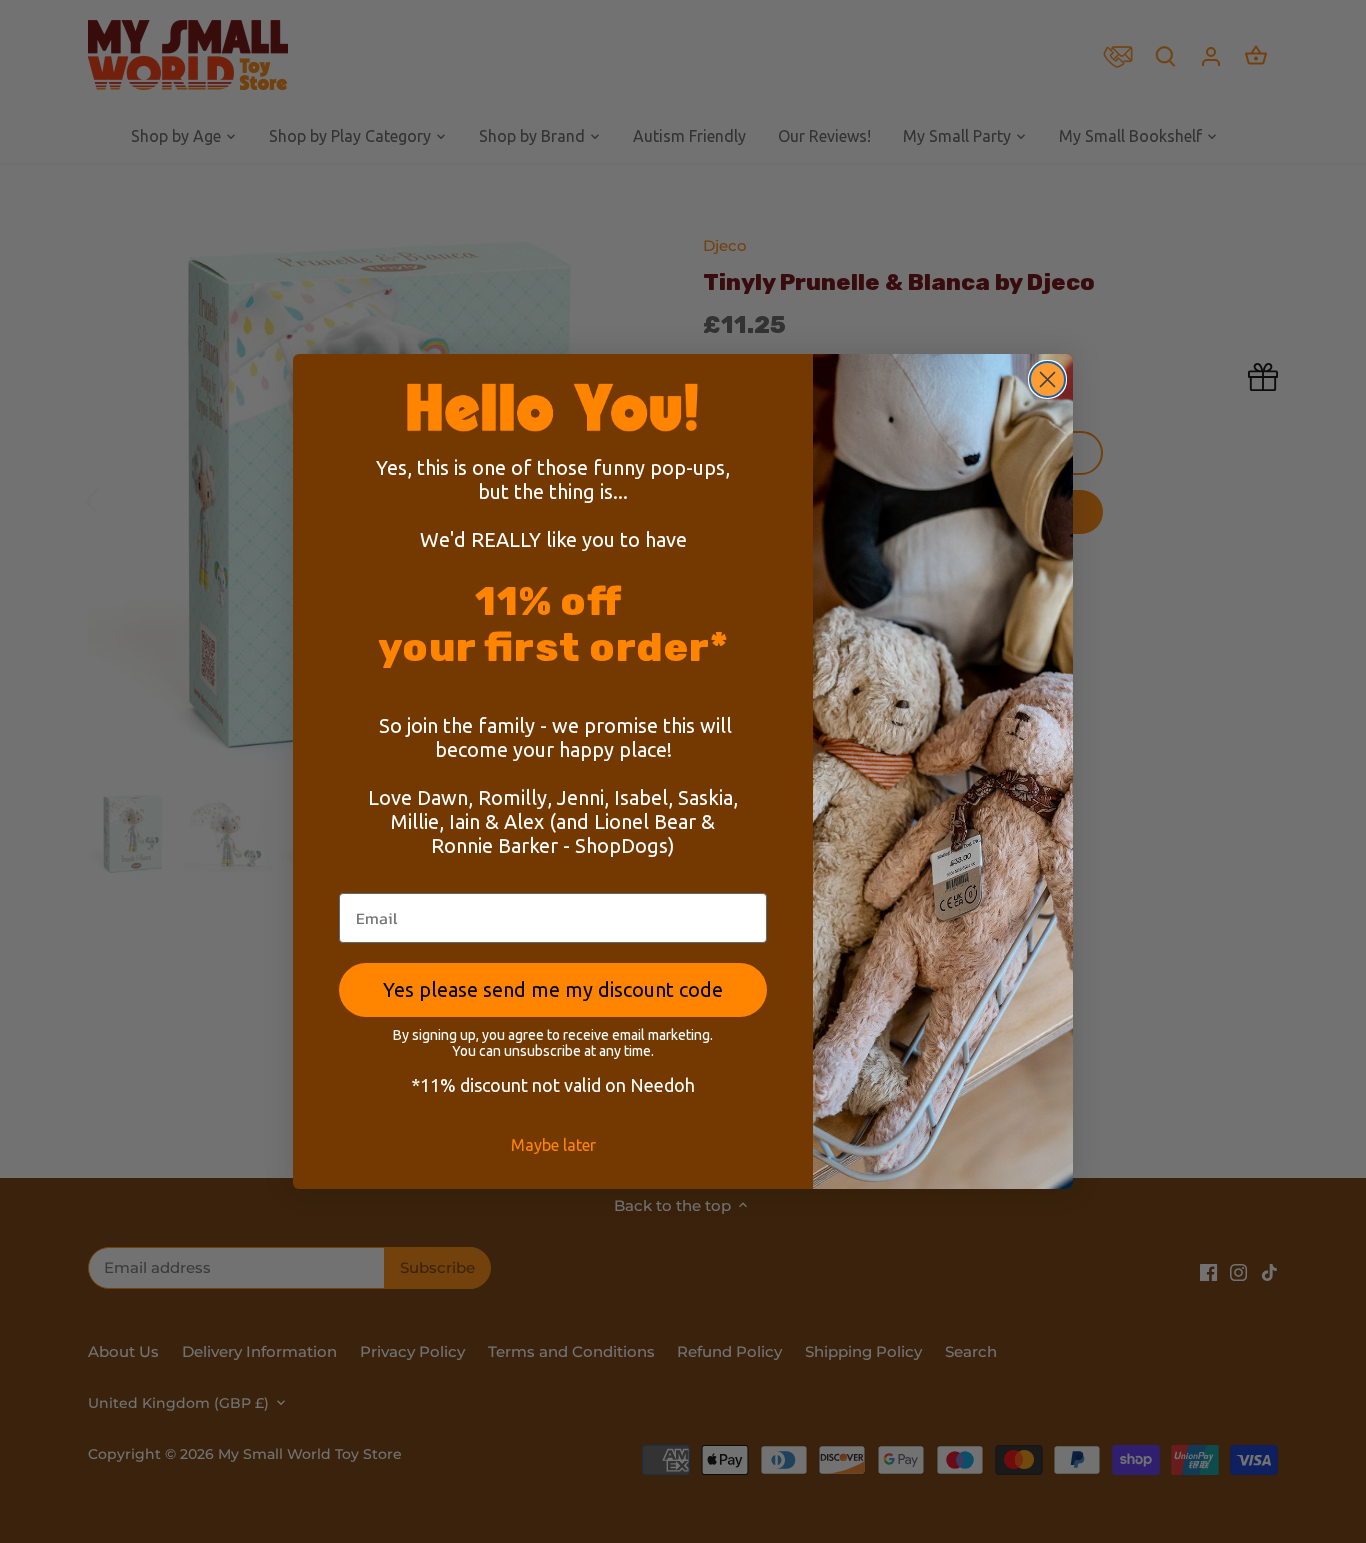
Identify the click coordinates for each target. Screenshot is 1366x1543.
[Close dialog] (1047, 379)
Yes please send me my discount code (553, 989)
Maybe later (553, 1145)
